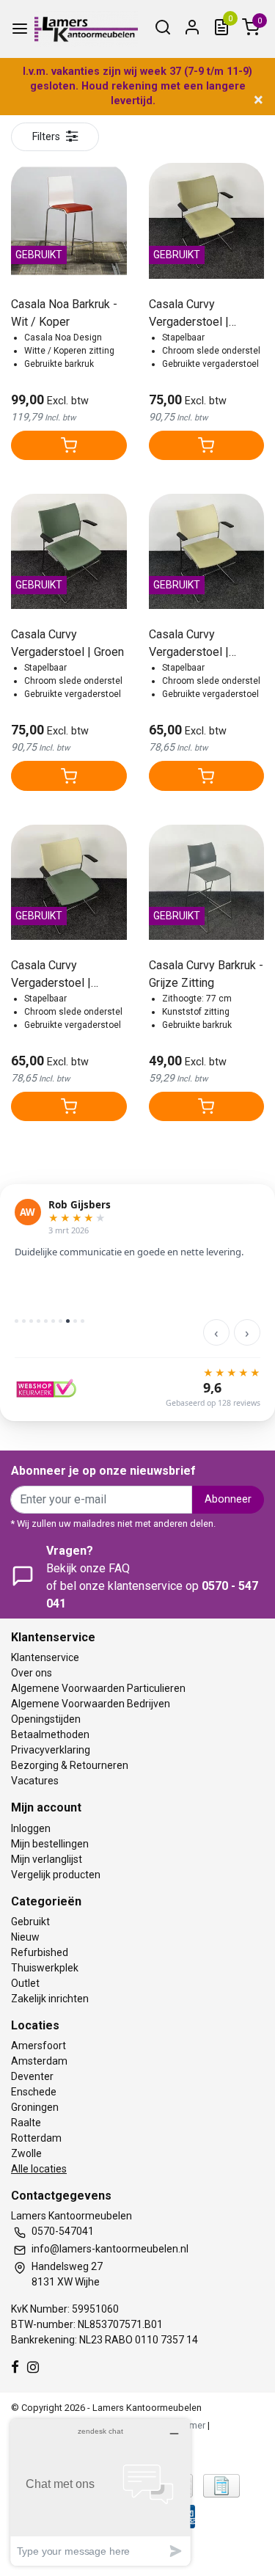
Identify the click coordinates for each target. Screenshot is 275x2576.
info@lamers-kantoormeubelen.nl (110, 2249)
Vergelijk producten (56, 1875)
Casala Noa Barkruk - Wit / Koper (64, 313)
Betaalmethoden (50, 1734)
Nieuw (25, 1937)
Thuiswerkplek (45, 1968)
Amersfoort (38, 2046)
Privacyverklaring (51, 1750)
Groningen (35, 2107)
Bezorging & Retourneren (70, 1765)
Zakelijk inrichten (50, 1999)
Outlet (25, 1983)
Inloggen (31, 1828)
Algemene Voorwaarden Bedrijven (91, 1704)
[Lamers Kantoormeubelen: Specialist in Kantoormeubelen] (86, 29)
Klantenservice (45, 1657)
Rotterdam (36, 2138)
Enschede (34, 2092)
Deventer (32, 2076)
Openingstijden (46, 1719)
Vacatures (35, 1781)
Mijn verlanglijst (47, 1859)
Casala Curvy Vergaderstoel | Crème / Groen (51, 975)
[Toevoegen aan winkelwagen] (69, 445)
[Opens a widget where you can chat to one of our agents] (100, 2492)
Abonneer (228, 1499)
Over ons (32, 1673)
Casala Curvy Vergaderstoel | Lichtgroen (189, 314)
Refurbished (40, 1952)
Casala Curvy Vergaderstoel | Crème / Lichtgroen (198, 644)
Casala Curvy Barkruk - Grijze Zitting (206, 974)
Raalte (26, 2123)
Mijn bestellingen (50, 1844)
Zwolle (26, 2153)
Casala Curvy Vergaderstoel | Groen (67, 643)
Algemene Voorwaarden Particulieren (98, 1688)
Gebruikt (30, 1922)
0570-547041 (63, 2231)
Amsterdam (39, 2061)
